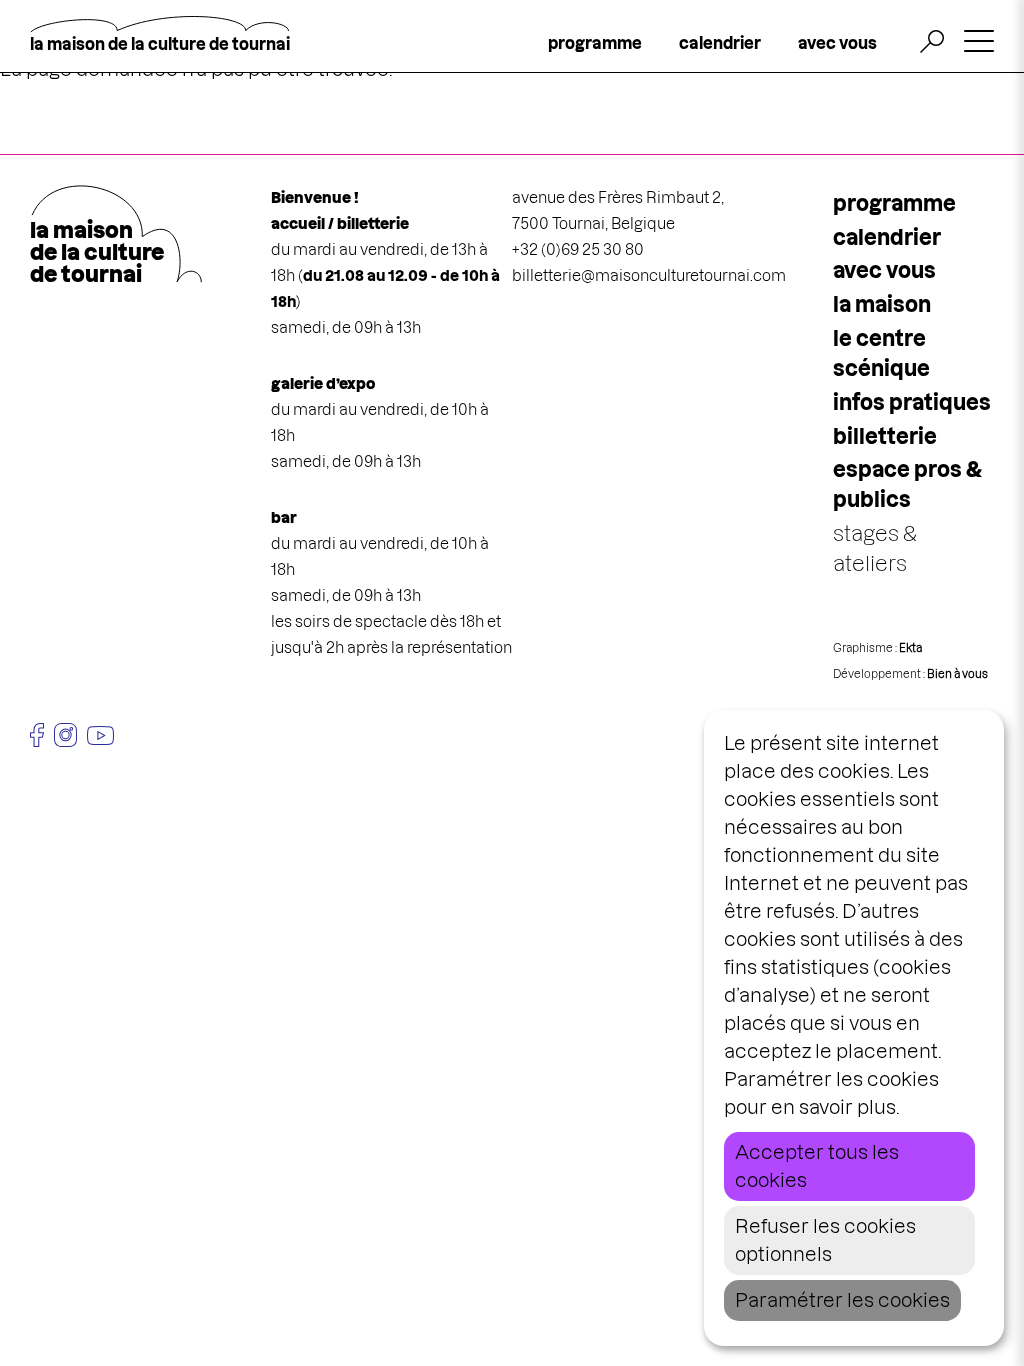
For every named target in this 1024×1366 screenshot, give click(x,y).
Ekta (910, 648)
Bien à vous (957, 674)
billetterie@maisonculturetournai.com (649, 275)
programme (595, 43)
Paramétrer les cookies (842, 1300)
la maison (882, 304)
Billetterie (885, 436)
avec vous (837, 43)
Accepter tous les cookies (817, 1166)
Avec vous (884, 270)
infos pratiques (912, 402)
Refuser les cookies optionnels (825, 1240)
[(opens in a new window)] (37, 735)
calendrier (720, 43)
